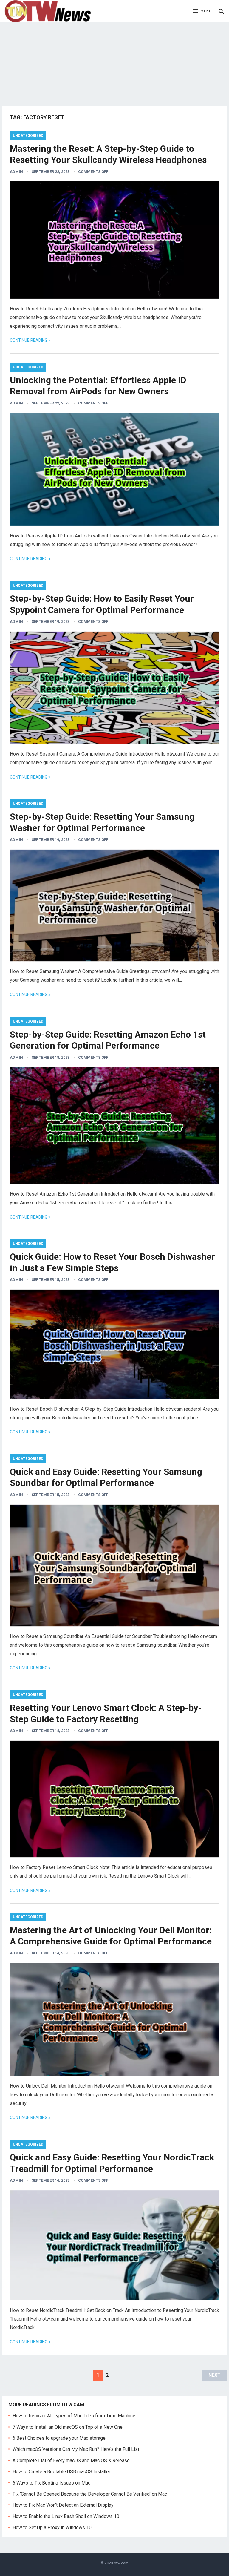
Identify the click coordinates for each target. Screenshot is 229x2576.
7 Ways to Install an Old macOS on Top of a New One (68, 2427)
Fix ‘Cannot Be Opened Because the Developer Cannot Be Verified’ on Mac (90, 2494)
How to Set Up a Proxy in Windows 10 (52, 2527)
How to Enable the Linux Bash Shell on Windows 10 (66, 2516)
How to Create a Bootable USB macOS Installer (61, 2472)
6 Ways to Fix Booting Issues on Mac (51, 2483)
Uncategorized (28, 136)
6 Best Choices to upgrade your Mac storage (59, 2438)
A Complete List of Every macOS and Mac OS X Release (71, 2461)
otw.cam (121, 2563)
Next (215, 2375)
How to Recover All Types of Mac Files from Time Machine (74, 2416)
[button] (202, 11)
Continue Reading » (30, 340)
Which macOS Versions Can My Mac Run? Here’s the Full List (76, 2449)
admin (16, 172)
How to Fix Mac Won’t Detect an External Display (63, 2505)
